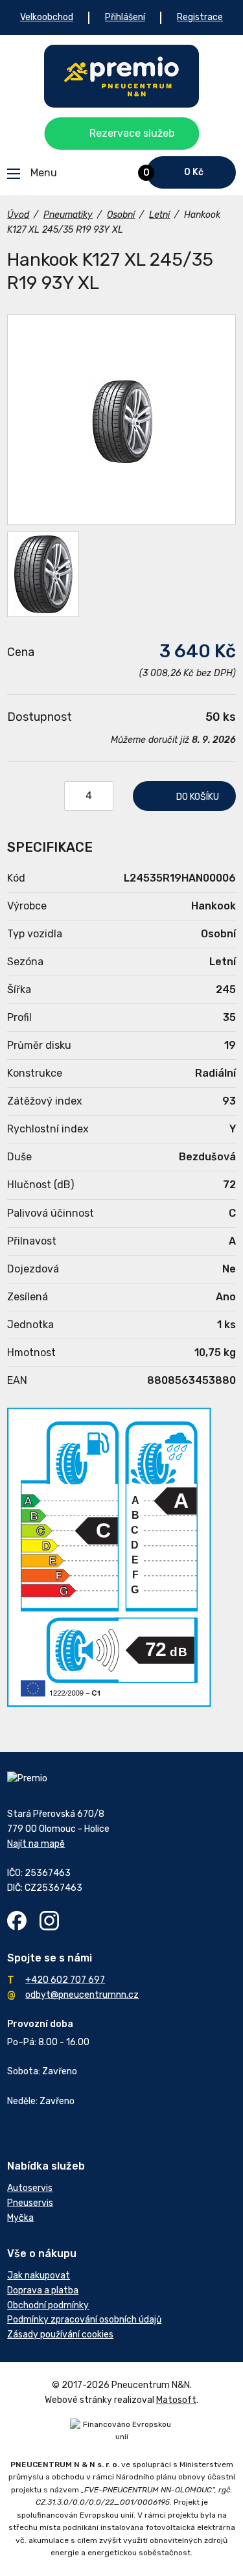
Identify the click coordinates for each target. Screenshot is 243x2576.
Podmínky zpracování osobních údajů (84, 2320)
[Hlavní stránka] (121, 76)
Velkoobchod (47, 17)
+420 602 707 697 (65, 1980)
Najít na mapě (36, 1844)
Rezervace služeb (132, 133)
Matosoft (176, 2400)
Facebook (17, 1921)
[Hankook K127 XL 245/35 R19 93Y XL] (121, 420)
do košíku (198, 797)
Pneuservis (30, 2203)
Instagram (49, 1921)
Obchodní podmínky (48, 2305)
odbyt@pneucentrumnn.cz (82, 1995)
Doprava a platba (43, 2290)
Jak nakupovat (39, 2276)
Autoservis (30, 2188)
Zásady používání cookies (60, 2335)
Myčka (20, 2218)
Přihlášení (125, 17)
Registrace (200, 17)
